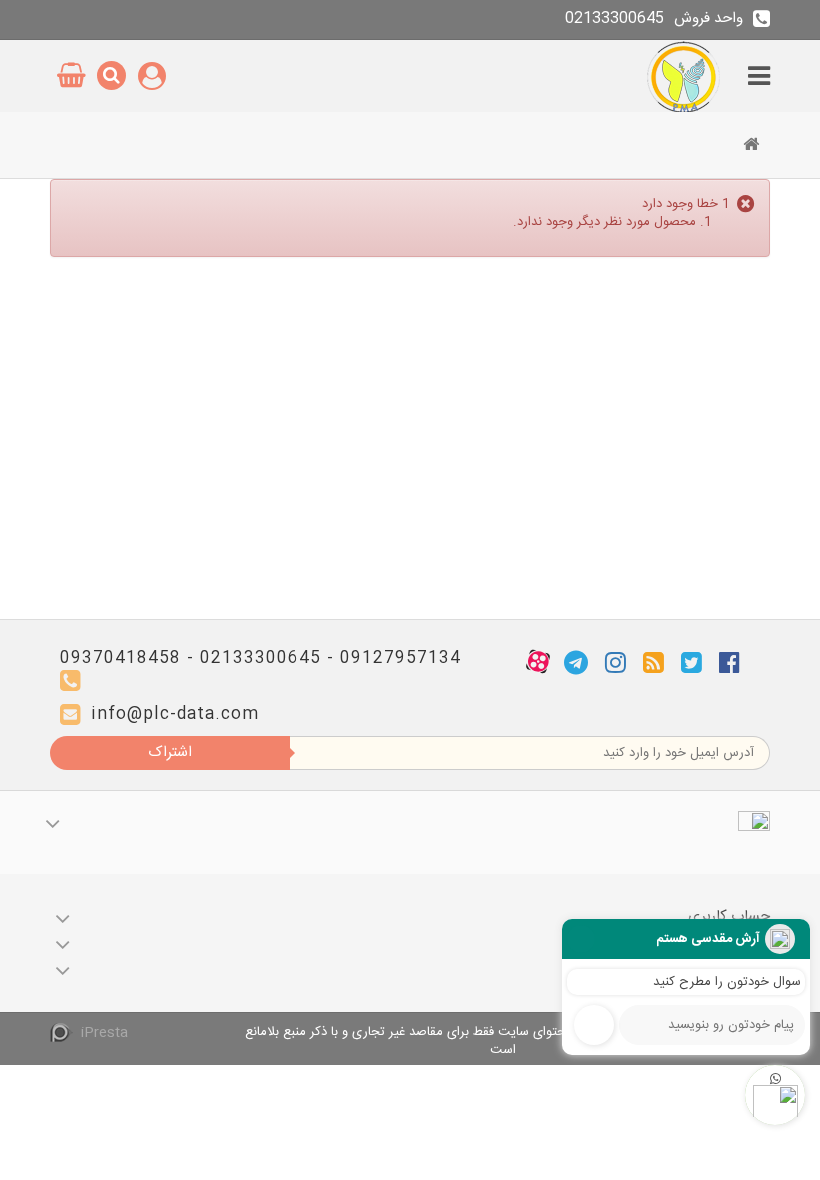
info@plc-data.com (175, 714)
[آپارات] (538, 662)
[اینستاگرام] (615, 662)
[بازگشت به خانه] (751, 146)
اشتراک (170, 752)
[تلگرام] (576, 662)
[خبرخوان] (653, 662)
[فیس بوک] (729, 662)
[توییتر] (691, 662)
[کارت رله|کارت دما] (685, 76)
